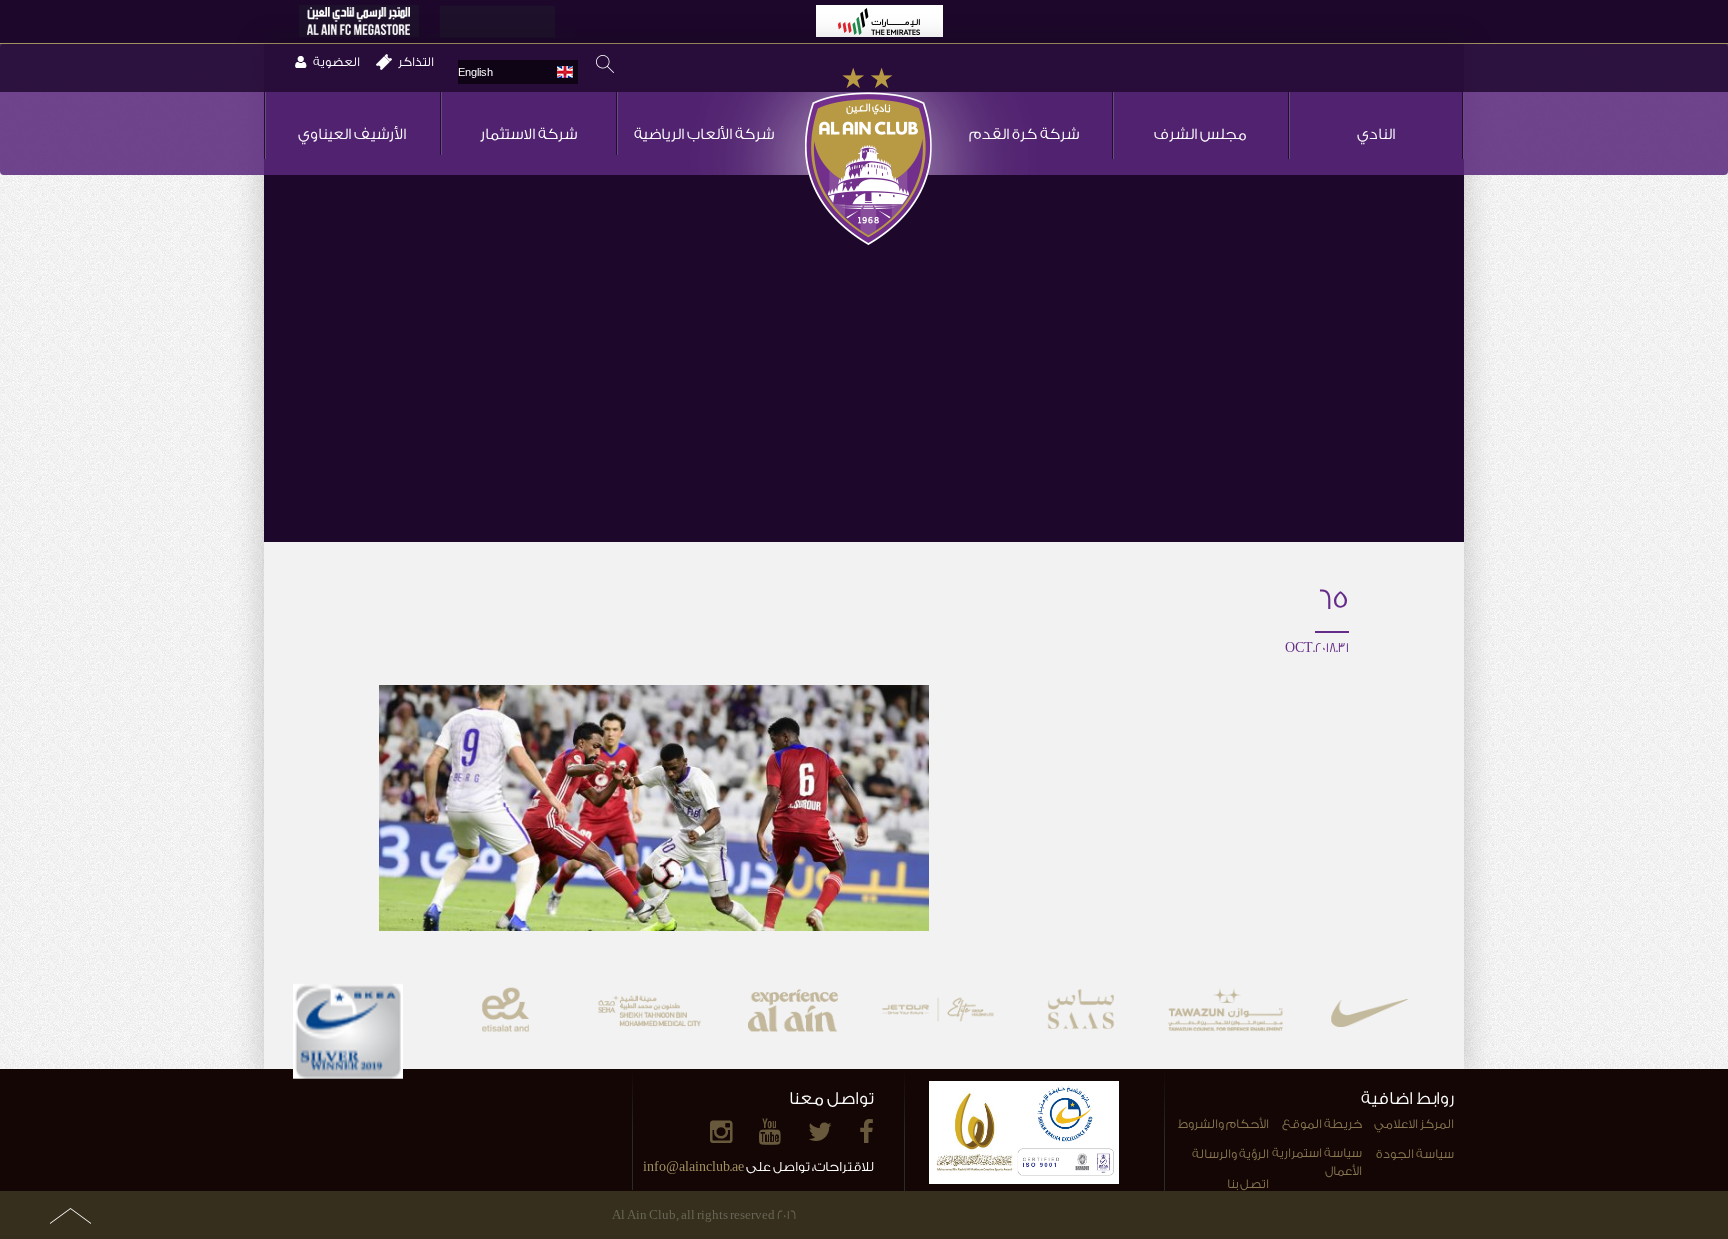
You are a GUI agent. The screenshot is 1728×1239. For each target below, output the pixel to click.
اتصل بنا (1248, 1184)
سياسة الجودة (1415, 1154)
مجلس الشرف (1200, 134)
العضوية (336, 62)
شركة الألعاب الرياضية (704, 134)
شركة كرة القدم (1024, 134)
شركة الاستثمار (528, 134)
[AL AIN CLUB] (868, 158)
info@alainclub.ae (693, 1166)
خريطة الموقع (1322, 1124)
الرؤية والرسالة (1230, 1154)
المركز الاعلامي (1414, 1124)
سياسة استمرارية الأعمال (1316, 1162)
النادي (1376, 134)
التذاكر (416, 62)
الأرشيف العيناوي (352, 134)
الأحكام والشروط (1223, 1124)
